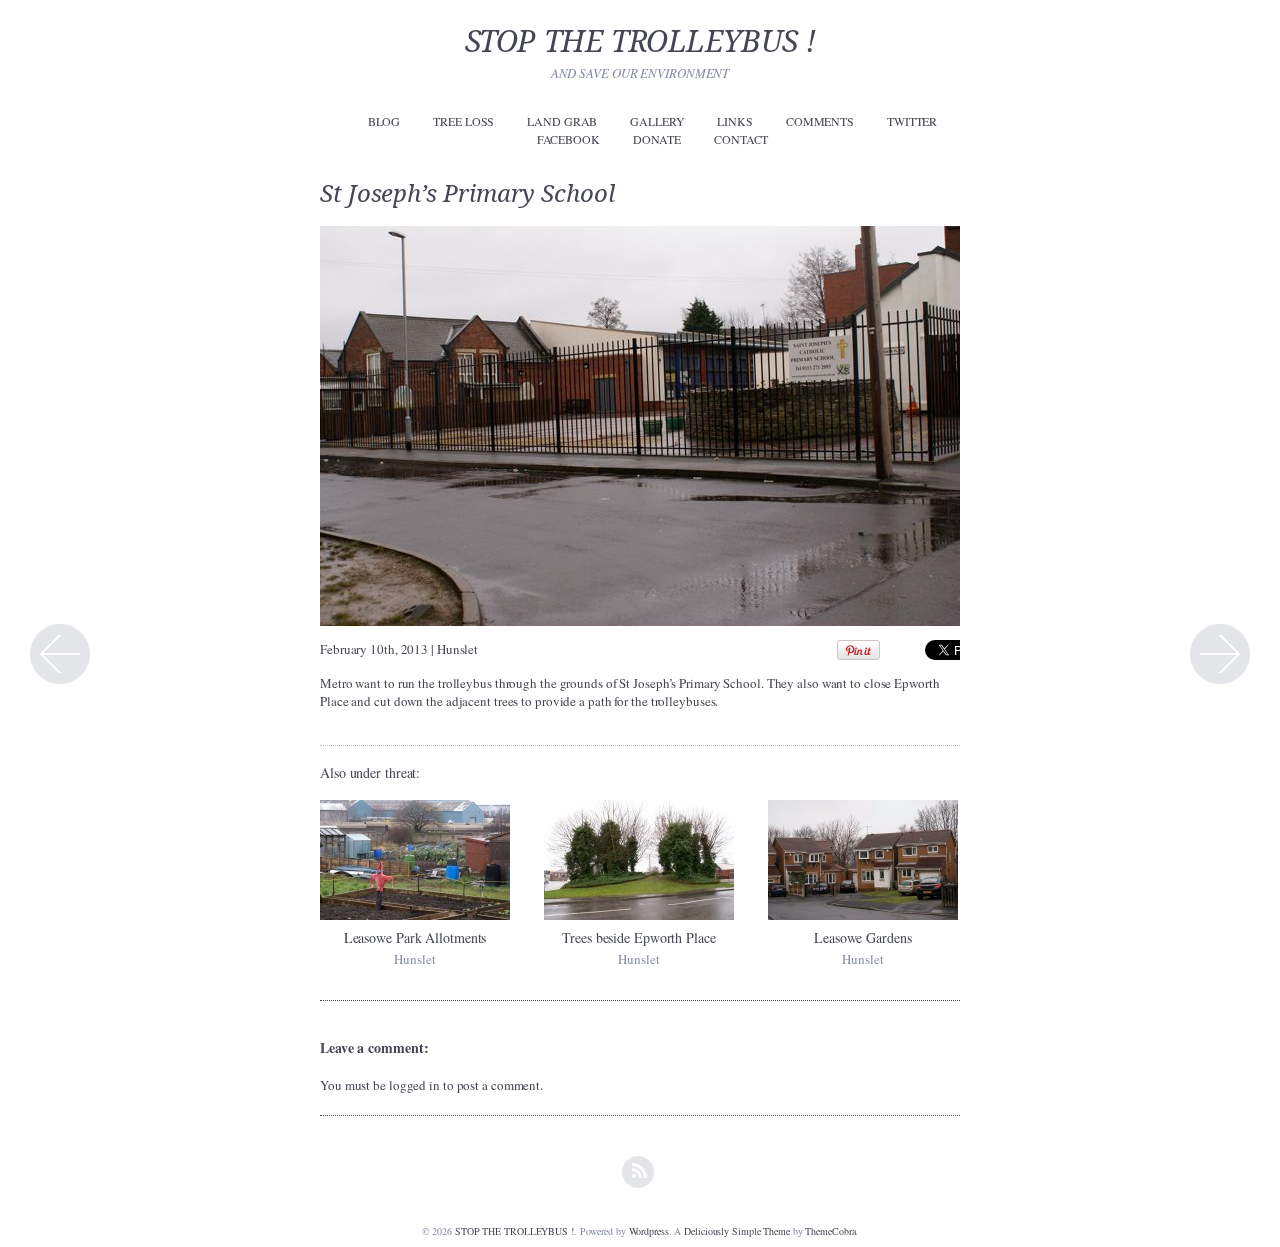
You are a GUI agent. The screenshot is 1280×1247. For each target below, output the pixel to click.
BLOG (384, 121)
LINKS (735, 121)
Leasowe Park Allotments (415, 937)
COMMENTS (820, 121)
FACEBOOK (568, 139)
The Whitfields (1220, 654)
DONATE (657, 139)
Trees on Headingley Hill (60, 654)
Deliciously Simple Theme (737, 1231)
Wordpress (649, 1231)
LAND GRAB (562, 121)
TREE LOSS (463, 121)
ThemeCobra (830, 1231)
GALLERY (657, 121)
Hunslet (457, 649)
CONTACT (741, 139)
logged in (414, 1085)
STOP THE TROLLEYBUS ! (640, 41)
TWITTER (912, 121)
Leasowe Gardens (863, 937)
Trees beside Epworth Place (638, 937)
